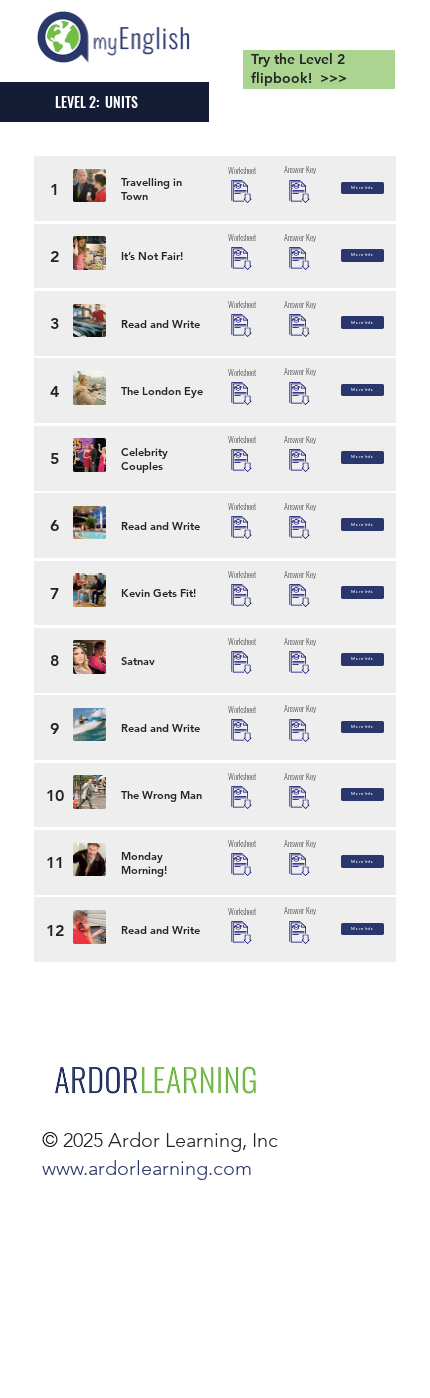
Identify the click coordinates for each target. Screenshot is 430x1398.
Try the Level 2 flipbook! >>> (299, 69)
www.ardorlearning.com (147, 1168)
